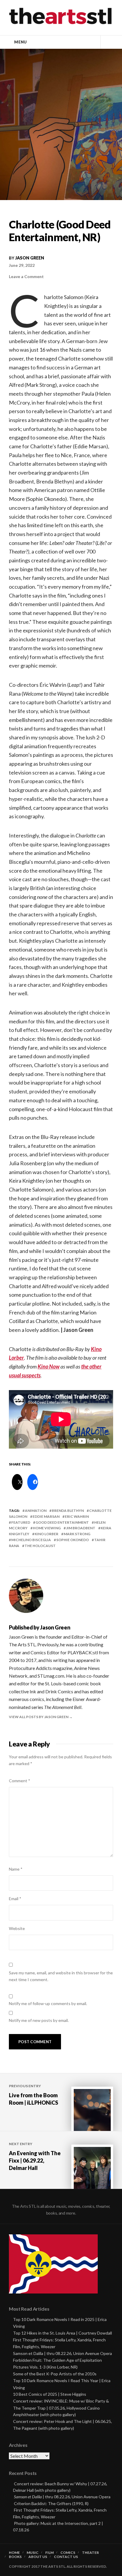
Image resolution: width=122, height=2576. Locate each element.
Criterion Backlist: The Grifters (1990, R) (51, 2503)
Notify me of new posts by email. (39, 2020)
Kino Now (49, 1366)
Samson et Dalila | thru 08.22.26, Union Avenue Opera (62, 2353)
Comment (20, 1781)
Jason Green (30, 258)
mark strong (77, 1534)
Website (17, 1928)
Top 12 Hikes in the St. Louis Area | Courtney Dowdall (62, 2333)
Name (16, 1869)
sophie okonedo (73, 1540)
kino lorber (46, 1534)
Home (14, 2553)
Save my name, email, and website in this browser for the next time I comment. (61, 1976)
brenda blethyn (68, 1511)
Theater (90, 2553)
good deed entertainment (62, 1522)
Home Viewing (47, 1528)
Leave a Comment (26, 276)
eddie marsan (46, 1516)
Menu (20, 42)
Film (49, 2553)
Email (15, 1899)
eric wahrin (77, 1516)
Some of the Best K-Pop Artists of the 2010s (55, 2374)
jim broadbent (81, 1528)
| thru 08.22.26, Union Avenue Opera (62, 2497)
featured (21, 1522)
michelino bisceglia (31, 1540)
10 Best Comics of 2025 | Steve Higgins (50, 2394)
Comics (68, 2553)
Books (15, 2557)
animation (36, 1511)
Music (33, 2553)
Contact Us (66, 2557)
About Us (38, 2557)
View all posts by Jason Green (39, 1717)
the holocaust (40, 1546)
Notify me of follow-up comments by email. (48, 2003)
